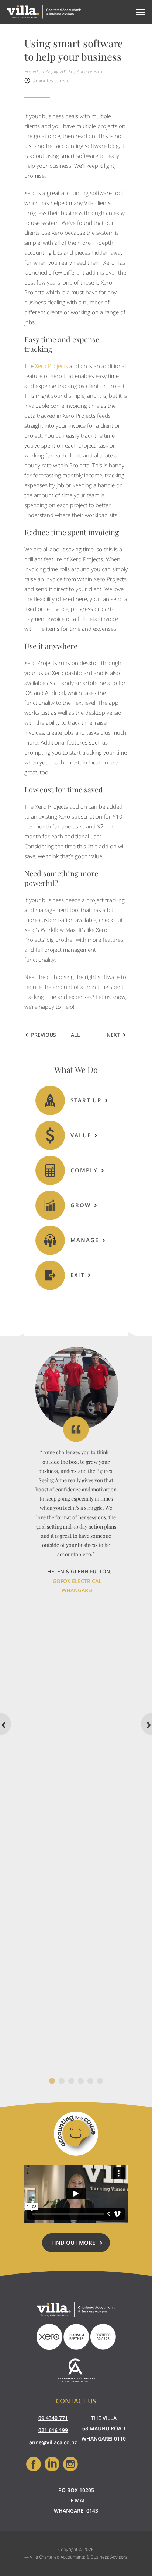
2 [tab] (62, 2081)
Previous (44, 1035)
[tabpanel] (76, 1471)
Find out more (81, 2245)
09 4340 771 (53, 2418)
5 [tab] (90, 2081)
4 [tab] (81, 2081)
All (75, 1035)
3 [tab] (71, 2081)
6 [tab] (100, 2081)
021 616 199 (53, 2430)
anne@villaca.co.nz (53, 2442)
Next (113, 1035)
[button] (139, 12)
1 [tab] (52, 2081)
